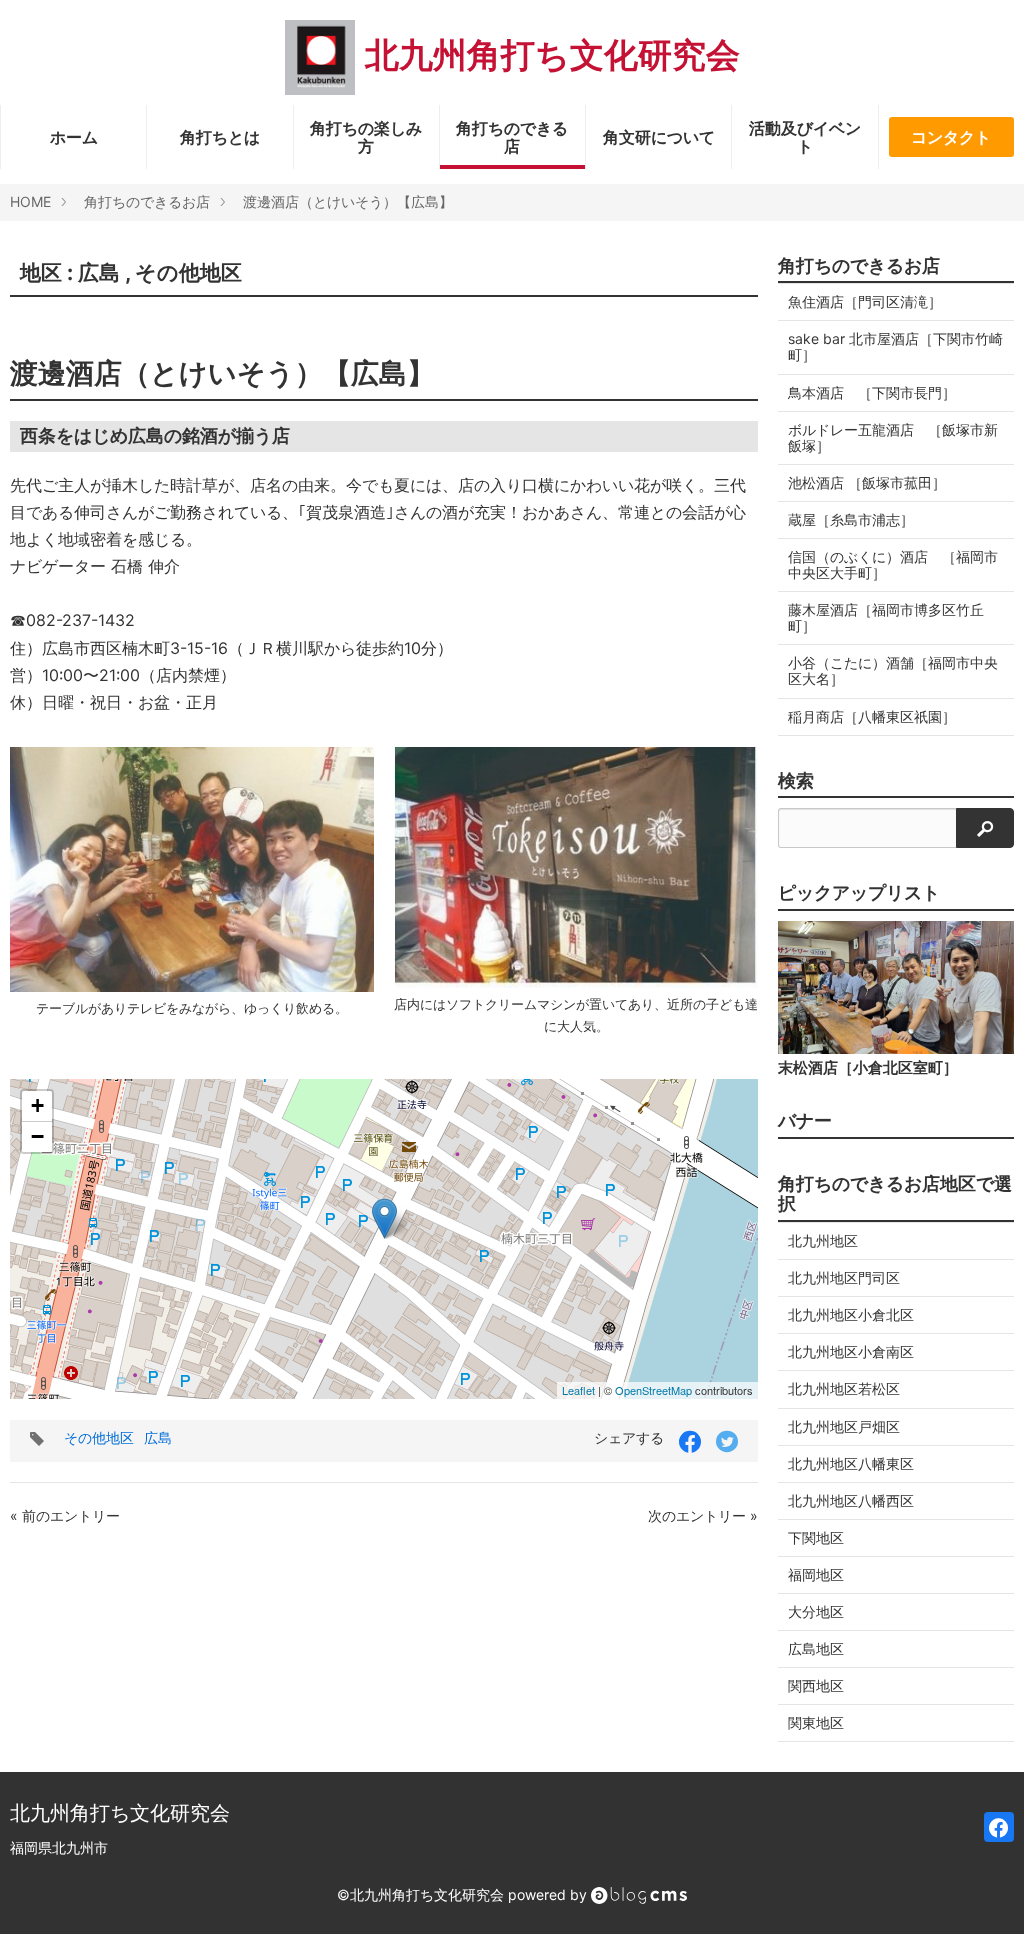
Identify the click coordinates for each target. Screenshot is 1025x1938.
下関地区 (816, 1537)
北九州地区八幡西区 (851, 1500)
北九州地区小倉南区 (851, 1351)
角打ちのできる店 (512, 137)
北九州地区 (823, 1240)
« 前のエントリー (65, 1515)
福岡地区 (816, 1574)
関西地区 (816, 1685)
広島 (99, 272)
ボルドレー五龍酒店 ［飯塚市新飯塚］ (893, 437)
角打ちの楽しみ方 (366, 137)
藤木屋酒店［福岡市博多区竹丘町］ (886, 617)
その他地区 (188, 272)
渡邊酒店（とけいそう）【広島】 (348, 201)
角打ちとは (220, 137)
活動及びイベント (805, 137)
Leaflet (578, 1390)
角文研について (659, 137)
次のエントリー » (703, 1515)
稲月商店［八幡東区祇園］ (872, 716)
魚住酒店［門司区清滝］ (865, 301)
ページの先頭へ (982, 1894)
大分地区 (816, 1611)
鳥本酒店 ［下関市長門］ (872, 392)
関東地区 (816, 1722)
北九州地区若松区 (844, 1388)
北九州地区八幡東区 (851, 1463)
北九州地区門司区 (844, 1277)
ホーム (74, 137)
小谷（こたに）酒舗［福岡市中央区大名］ (893, 670)
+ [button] (37, 1105)
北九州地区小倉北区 (851, 1314)
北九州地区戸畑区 (844, 1426)
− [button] (37, 1136)
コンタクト (951, 137)
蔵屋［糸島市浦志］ (851, 519)
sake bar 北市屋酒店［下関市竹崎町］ (895, 346)
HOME (30, 201)
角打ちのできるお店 (147, 201)
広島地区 (816, 1648)
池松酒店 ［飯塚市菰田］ (867, 482)
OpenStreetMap (653, 1390)
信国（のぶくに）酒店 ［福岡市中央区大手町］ (893, 564)
